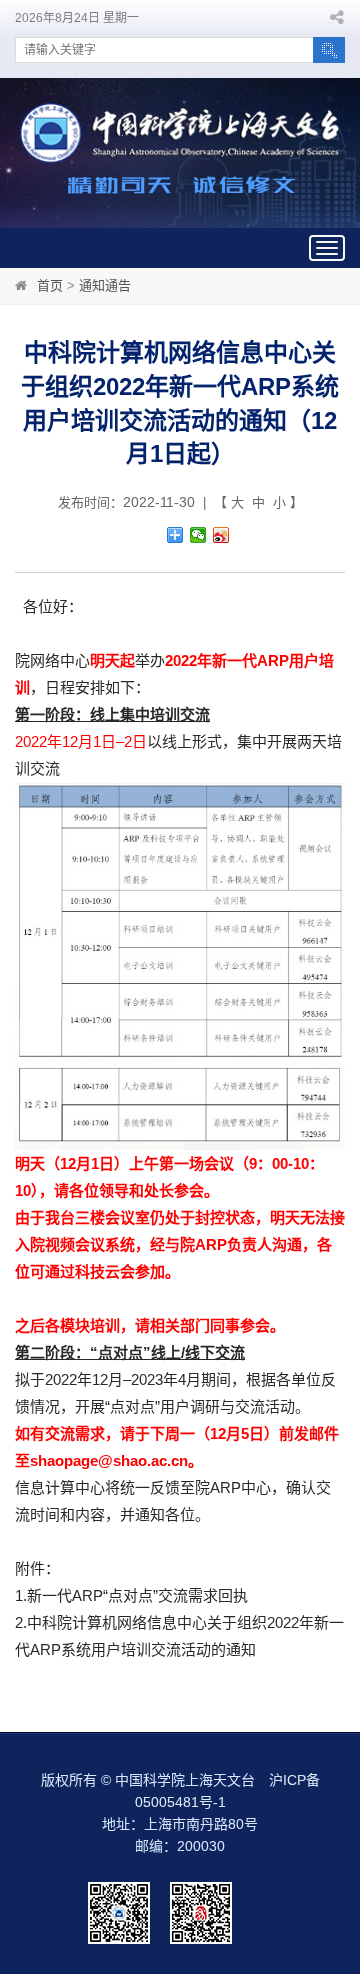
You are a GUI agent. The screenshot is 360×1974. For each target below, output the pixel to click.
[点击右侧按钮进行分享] (175, 535)
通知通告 (105, 285)
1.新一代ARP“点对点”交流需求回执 (131, 1595)
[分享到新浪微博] (221, 535)
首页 (50, 285)
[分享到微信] (198, 535)
